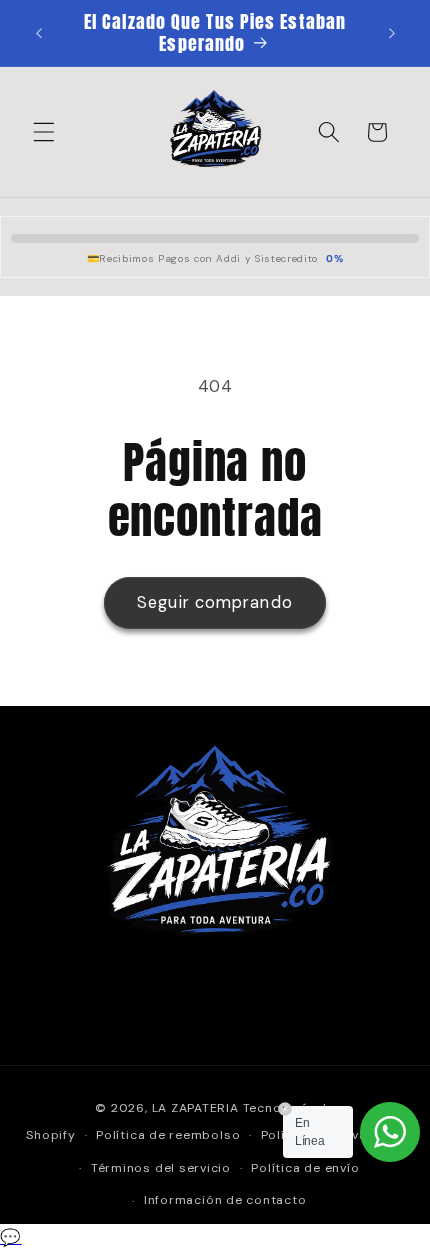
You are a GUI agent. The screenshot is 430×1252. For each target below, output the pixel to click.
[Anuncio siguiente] (392, 33)
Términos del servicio (161, 1168)
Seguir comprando (215, 602)
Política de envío (305, 1168)
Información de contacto (225, 1200)
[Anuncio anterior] (39, 33)
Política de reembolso (168, 1135)
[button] (44, 132)
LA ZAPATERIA (195, 1108)
